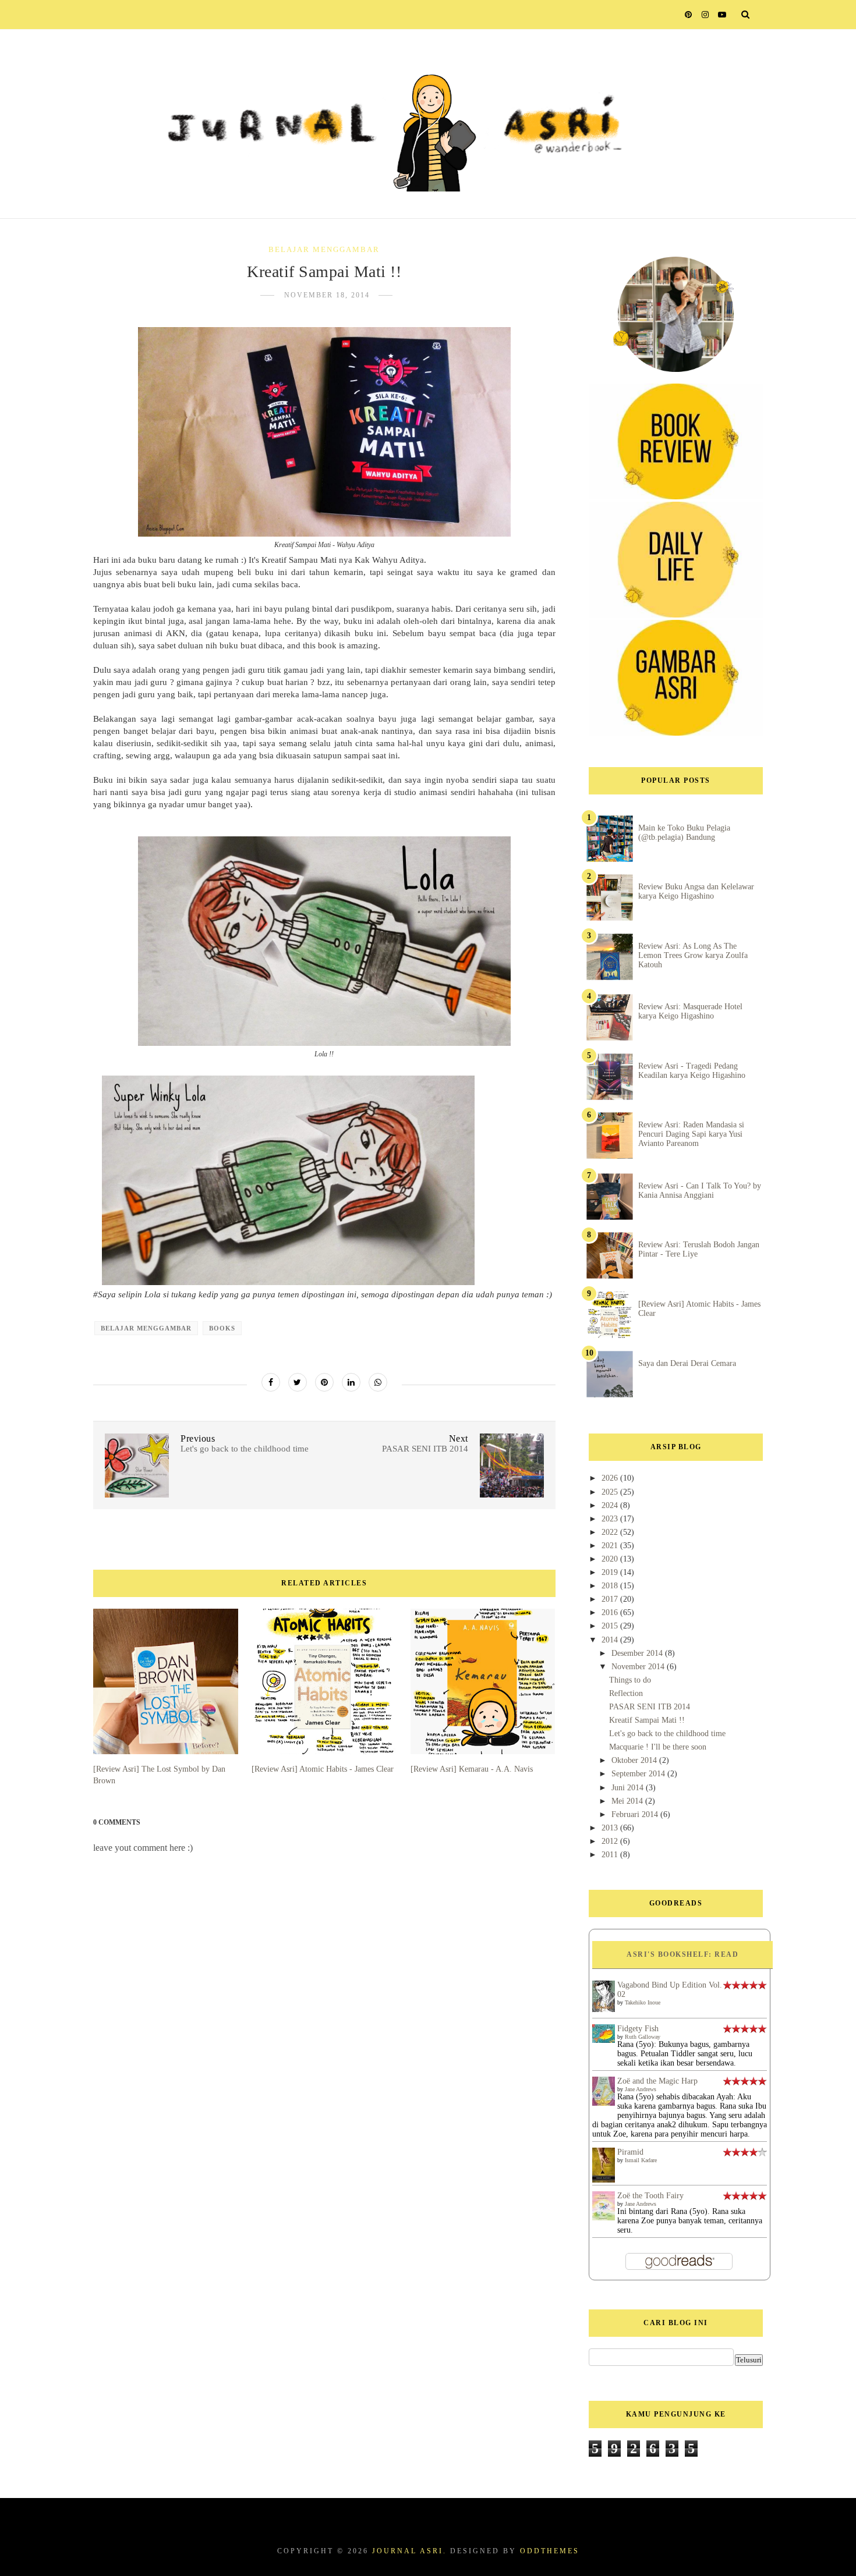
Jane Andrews (641, 2089)
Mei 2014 (628, 1801)
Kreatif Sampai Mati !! (647, 1720)
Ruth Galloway (643, 2037)
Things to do (630, 1680)
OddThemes (550, 2551)
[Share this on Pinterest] (324, 1382)
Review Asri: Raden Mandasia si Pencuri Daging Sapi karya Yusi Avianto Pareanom (691, 1134)
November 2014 (639, 1667)
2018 (611, 1586)
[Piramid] (604, 2181)
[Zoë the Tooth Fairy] (604, 2218)
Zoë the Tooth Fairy (650, 2196)
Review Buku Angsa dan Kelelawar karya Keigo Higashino (696, 891)
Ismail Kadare (641, 2160)
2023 (611, 1519)
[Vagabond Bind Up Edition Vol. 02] (604, 2009)
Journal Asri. (409, 2551)
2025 (611, 1492)
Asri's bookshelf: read (682, 1954)
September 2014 (639, 1774)
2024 (611, 1505)
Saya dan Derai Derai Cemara (687, 1363)
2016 (611, 1612)
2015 (611, 1626)
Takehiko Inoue (643, 2002)
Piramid (630, 2152)
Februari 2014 (636, 1814)
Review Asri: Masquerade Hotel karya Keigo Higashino (690, 1011)
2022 (611, 1532)
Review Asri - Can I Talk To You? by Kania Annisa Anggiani (700, 1191)
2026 (611, 1478)
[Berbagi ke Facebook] (271, 1382)
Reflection (626, 1693)
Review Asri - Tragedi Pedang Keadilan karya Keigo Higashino (692, 1071)
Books (222, 1328)
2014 (611, 1640)
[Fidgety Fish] (604, 2040)
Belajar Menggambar (324, 249)
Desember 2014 (638, 1653)
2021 (611, 1546)
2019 (611, 1572)
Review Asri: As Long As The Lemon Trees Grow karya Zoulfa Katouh (693, 955)
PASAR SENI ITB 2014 (650, 1707)
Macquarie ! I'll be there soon (658, 1747)
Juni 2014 (629, 1788)
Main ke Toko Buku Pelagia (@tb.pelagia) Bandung (684, 833)
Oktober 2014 (635, 1760)
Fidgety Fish (638, 2029)
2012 (611, 1841)
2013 (611, 1828)
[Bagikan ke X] (298, 1382)
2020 (611, 1559)
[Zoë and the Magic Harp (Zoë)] (604, 2103)
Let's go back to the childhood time (667, 1734)
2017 (611, 1599)
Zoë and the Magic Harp (657, 2081)
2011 (611, 1855)
